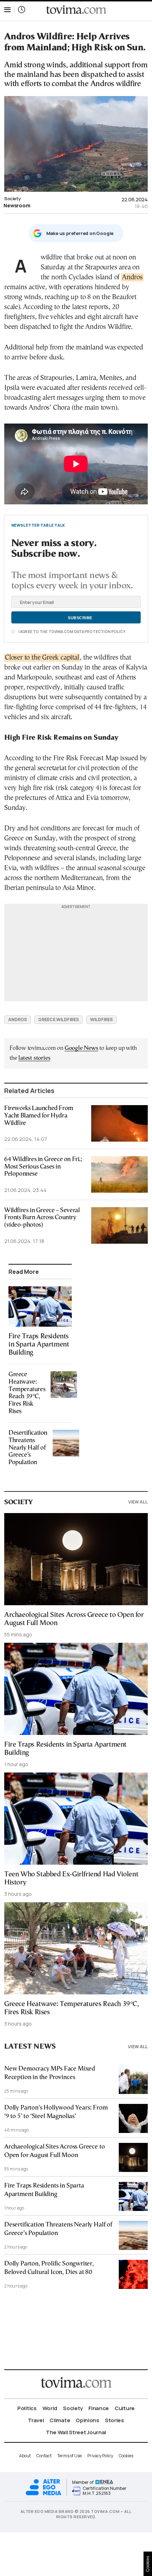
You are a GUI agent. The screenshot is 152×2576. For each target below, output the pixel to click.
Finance (99, 2408)
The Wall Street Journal (76, 2432)
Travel (36, 2420)
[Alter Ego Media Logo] (43, 2494)
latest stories (34, 1058)
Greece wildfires (59, 1020)
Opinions (87, 2420)
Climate (60, 2420)
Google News (81, 1048)
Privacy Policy (100, 2456)
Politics (27, 2408)
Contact (44, 2456)
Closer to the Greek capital (42, 658)
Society (12, 198)
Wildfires (101, 1020)
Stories (115, 2420)
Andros (132, 277)
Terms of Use (69, 2456)
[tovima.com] (76, 10)
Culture (125, 2408)
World (50, 2408)
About (25, 2456)
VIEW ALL (138, 1502)
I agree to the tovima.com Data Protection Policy (71, 632)
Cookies (126, 2456)
